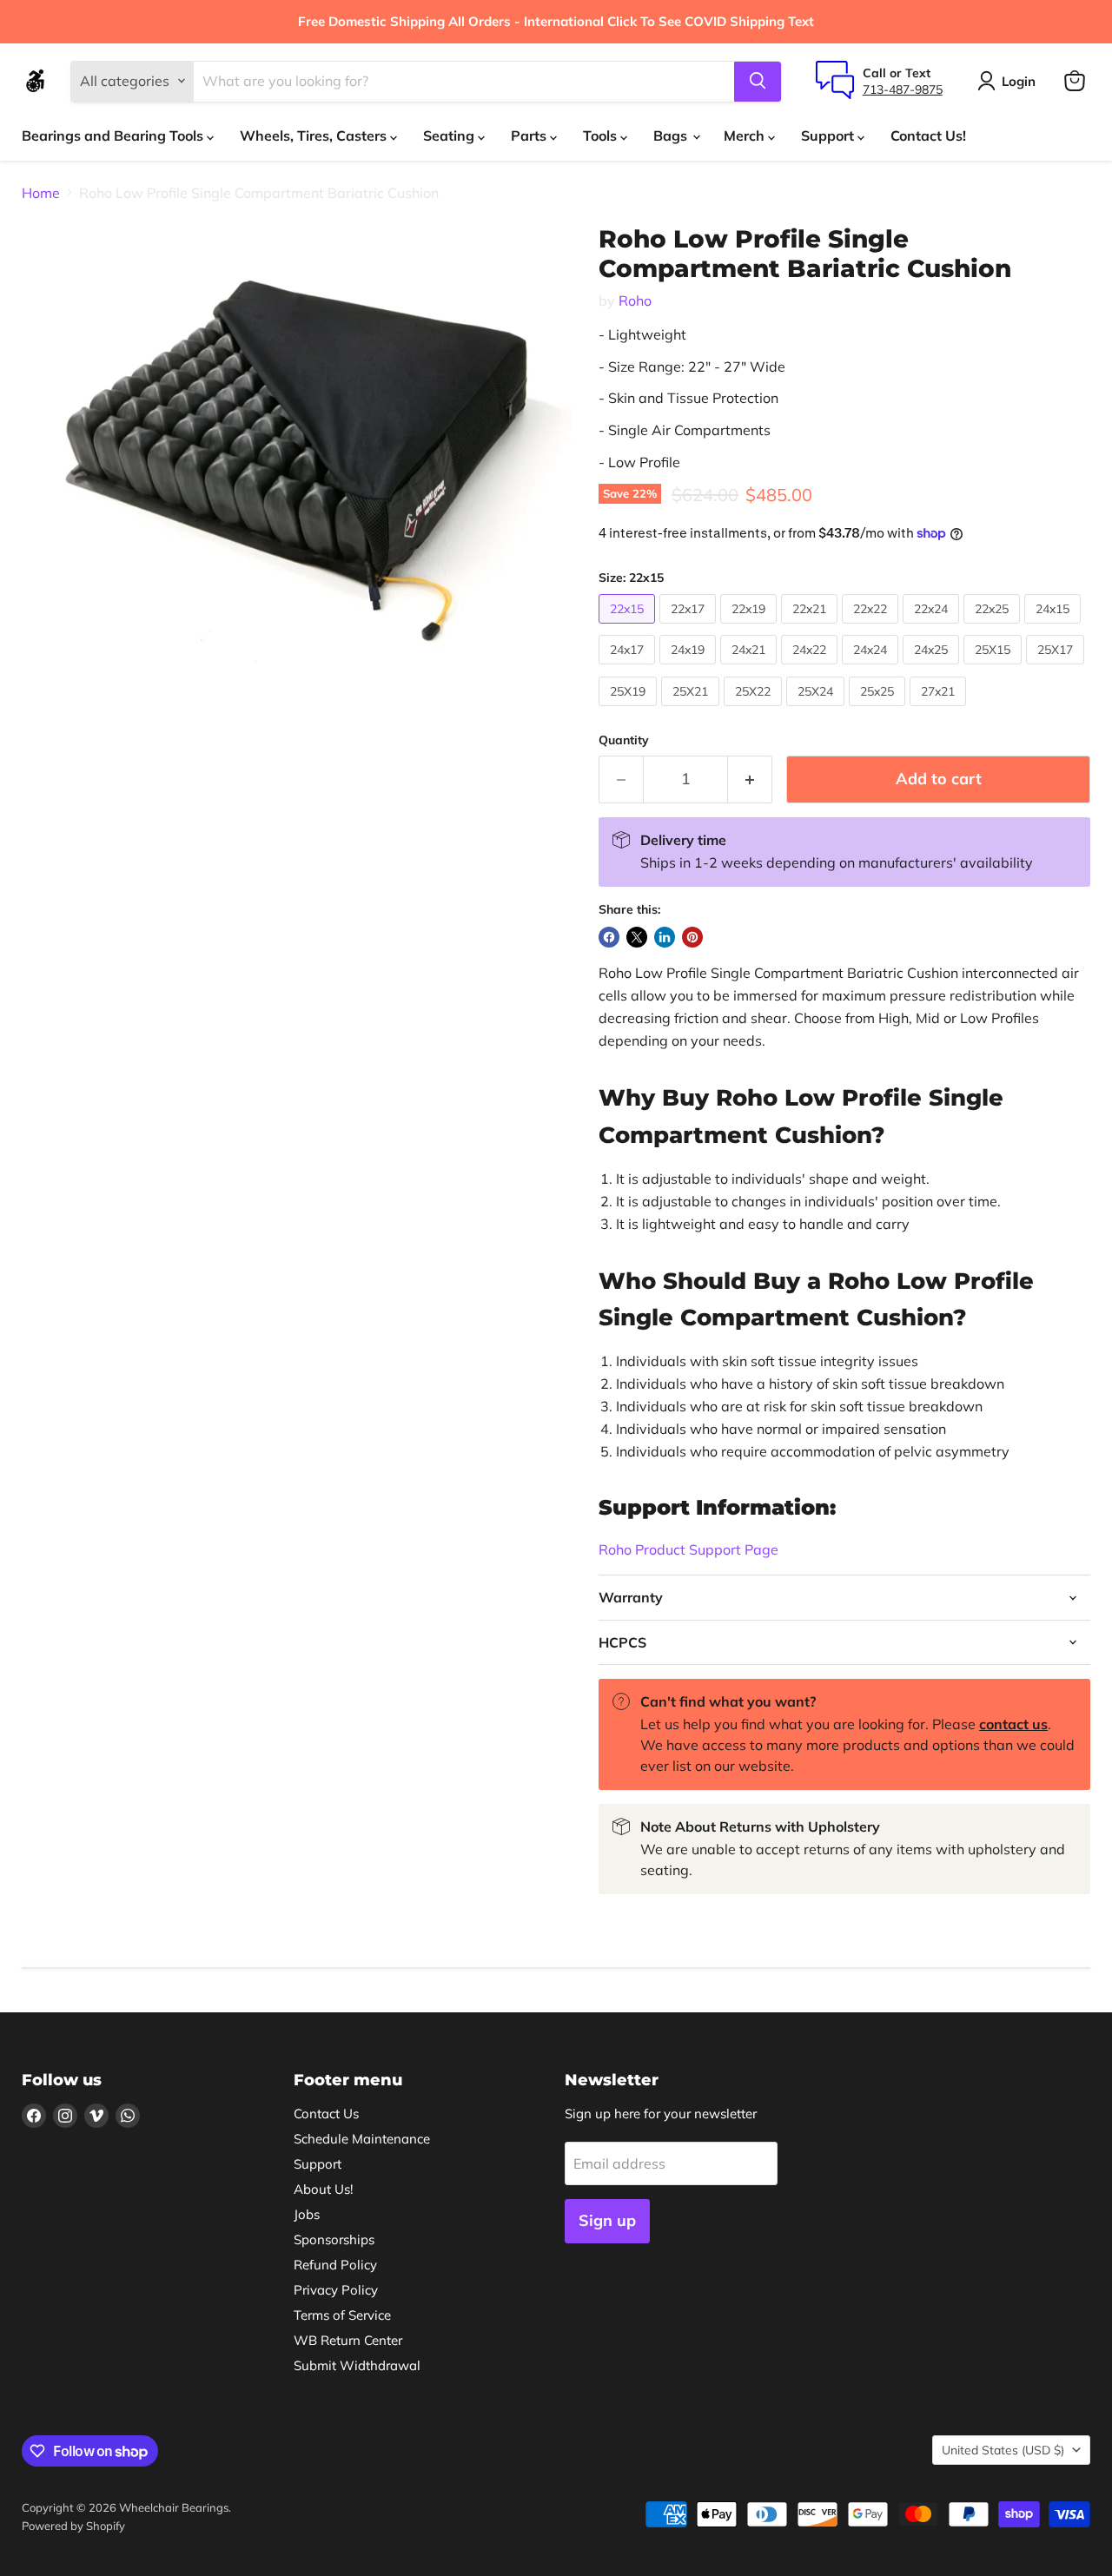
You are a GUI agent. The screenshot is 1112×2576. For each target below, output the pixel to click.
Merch (746, 135)
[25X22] (755, 710)
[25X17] (1057, 668)
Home (41, 193)
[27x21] (940, 710)
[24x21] (751, 668)
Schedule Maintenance (362, 2139)
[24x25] (933, 668)
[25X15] (995, 668)
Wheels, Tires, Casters (315, 135)
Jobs (307, 2214)
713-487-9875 (903, 89)
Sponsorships (334, 2239)
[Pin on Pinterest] (692, 937)
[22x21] (811, 627)
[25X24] (817, 710)
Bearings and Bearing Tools (114, 135)
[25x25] (879, 710)
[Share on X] (637, 937)
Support (829, 135)
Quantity (624, 740)
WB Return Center (348, 2340)
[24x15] (1055, 627)
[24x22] (811, 668)
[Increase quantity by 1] (750, 779)
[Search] (758, 81)
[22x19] (751, 627)
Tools (602, 135)
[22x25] (994, 627)
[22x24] (933, 627)
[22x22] (872, 627)
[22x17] (690, 627)
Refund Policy (335, 2265)
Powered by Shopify (73, 2526)
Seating (450, 135)
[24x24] (872, 668)
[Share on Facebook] (609, 937)
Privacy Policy (336, 2290)
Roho (635, 301)
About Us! (323, 2189)
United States (1003, 2450)
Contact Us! (928, 135)
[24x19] (690, 668)
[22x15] (629, 627)
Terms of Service (342, 2315)
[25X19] (630, 710)
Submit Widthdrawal (357, 2365)
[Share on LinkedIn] (665, 937)
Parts (530, 135)
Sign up (607, 2220)
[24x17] (629, 668)
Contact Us (326, 2114)
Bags (672, 135)
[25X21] (692, 710)
